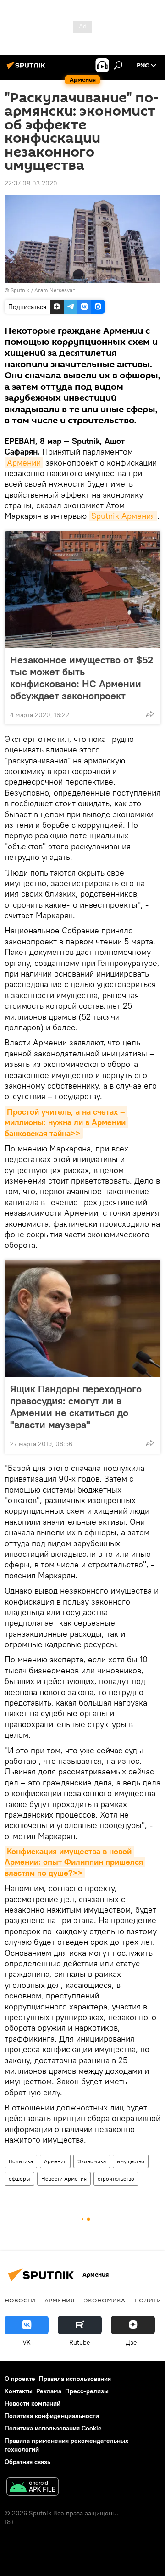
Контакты (19, 2391)
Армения (55, 2161)
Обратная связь (27, 2462)
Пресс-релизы (87, 2391)
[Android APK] (33, 2488)
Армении (24, 463)
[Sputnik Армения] (27, 69)
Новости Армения (64, 2179)
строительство (116, 2179)
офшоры (19, 2179)
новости (20, 2300)
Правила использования (75, 2379)
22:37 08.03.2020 (31, 183)
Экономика (92, 2161)
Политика (21, 2161)
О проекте (20, 2379)
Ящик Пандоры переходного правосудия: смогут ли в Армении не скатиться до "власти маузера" (76, 1407)
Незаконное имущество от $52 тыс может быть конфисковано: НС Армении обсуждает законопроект (82, 678)
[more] (150, 714)
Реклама (49, 2391)
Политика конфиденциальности (52, 2416)
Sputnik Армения (123, 516)
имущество (131, 2161)
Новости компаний (33, 2403)
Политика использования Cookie (53, 2428)
